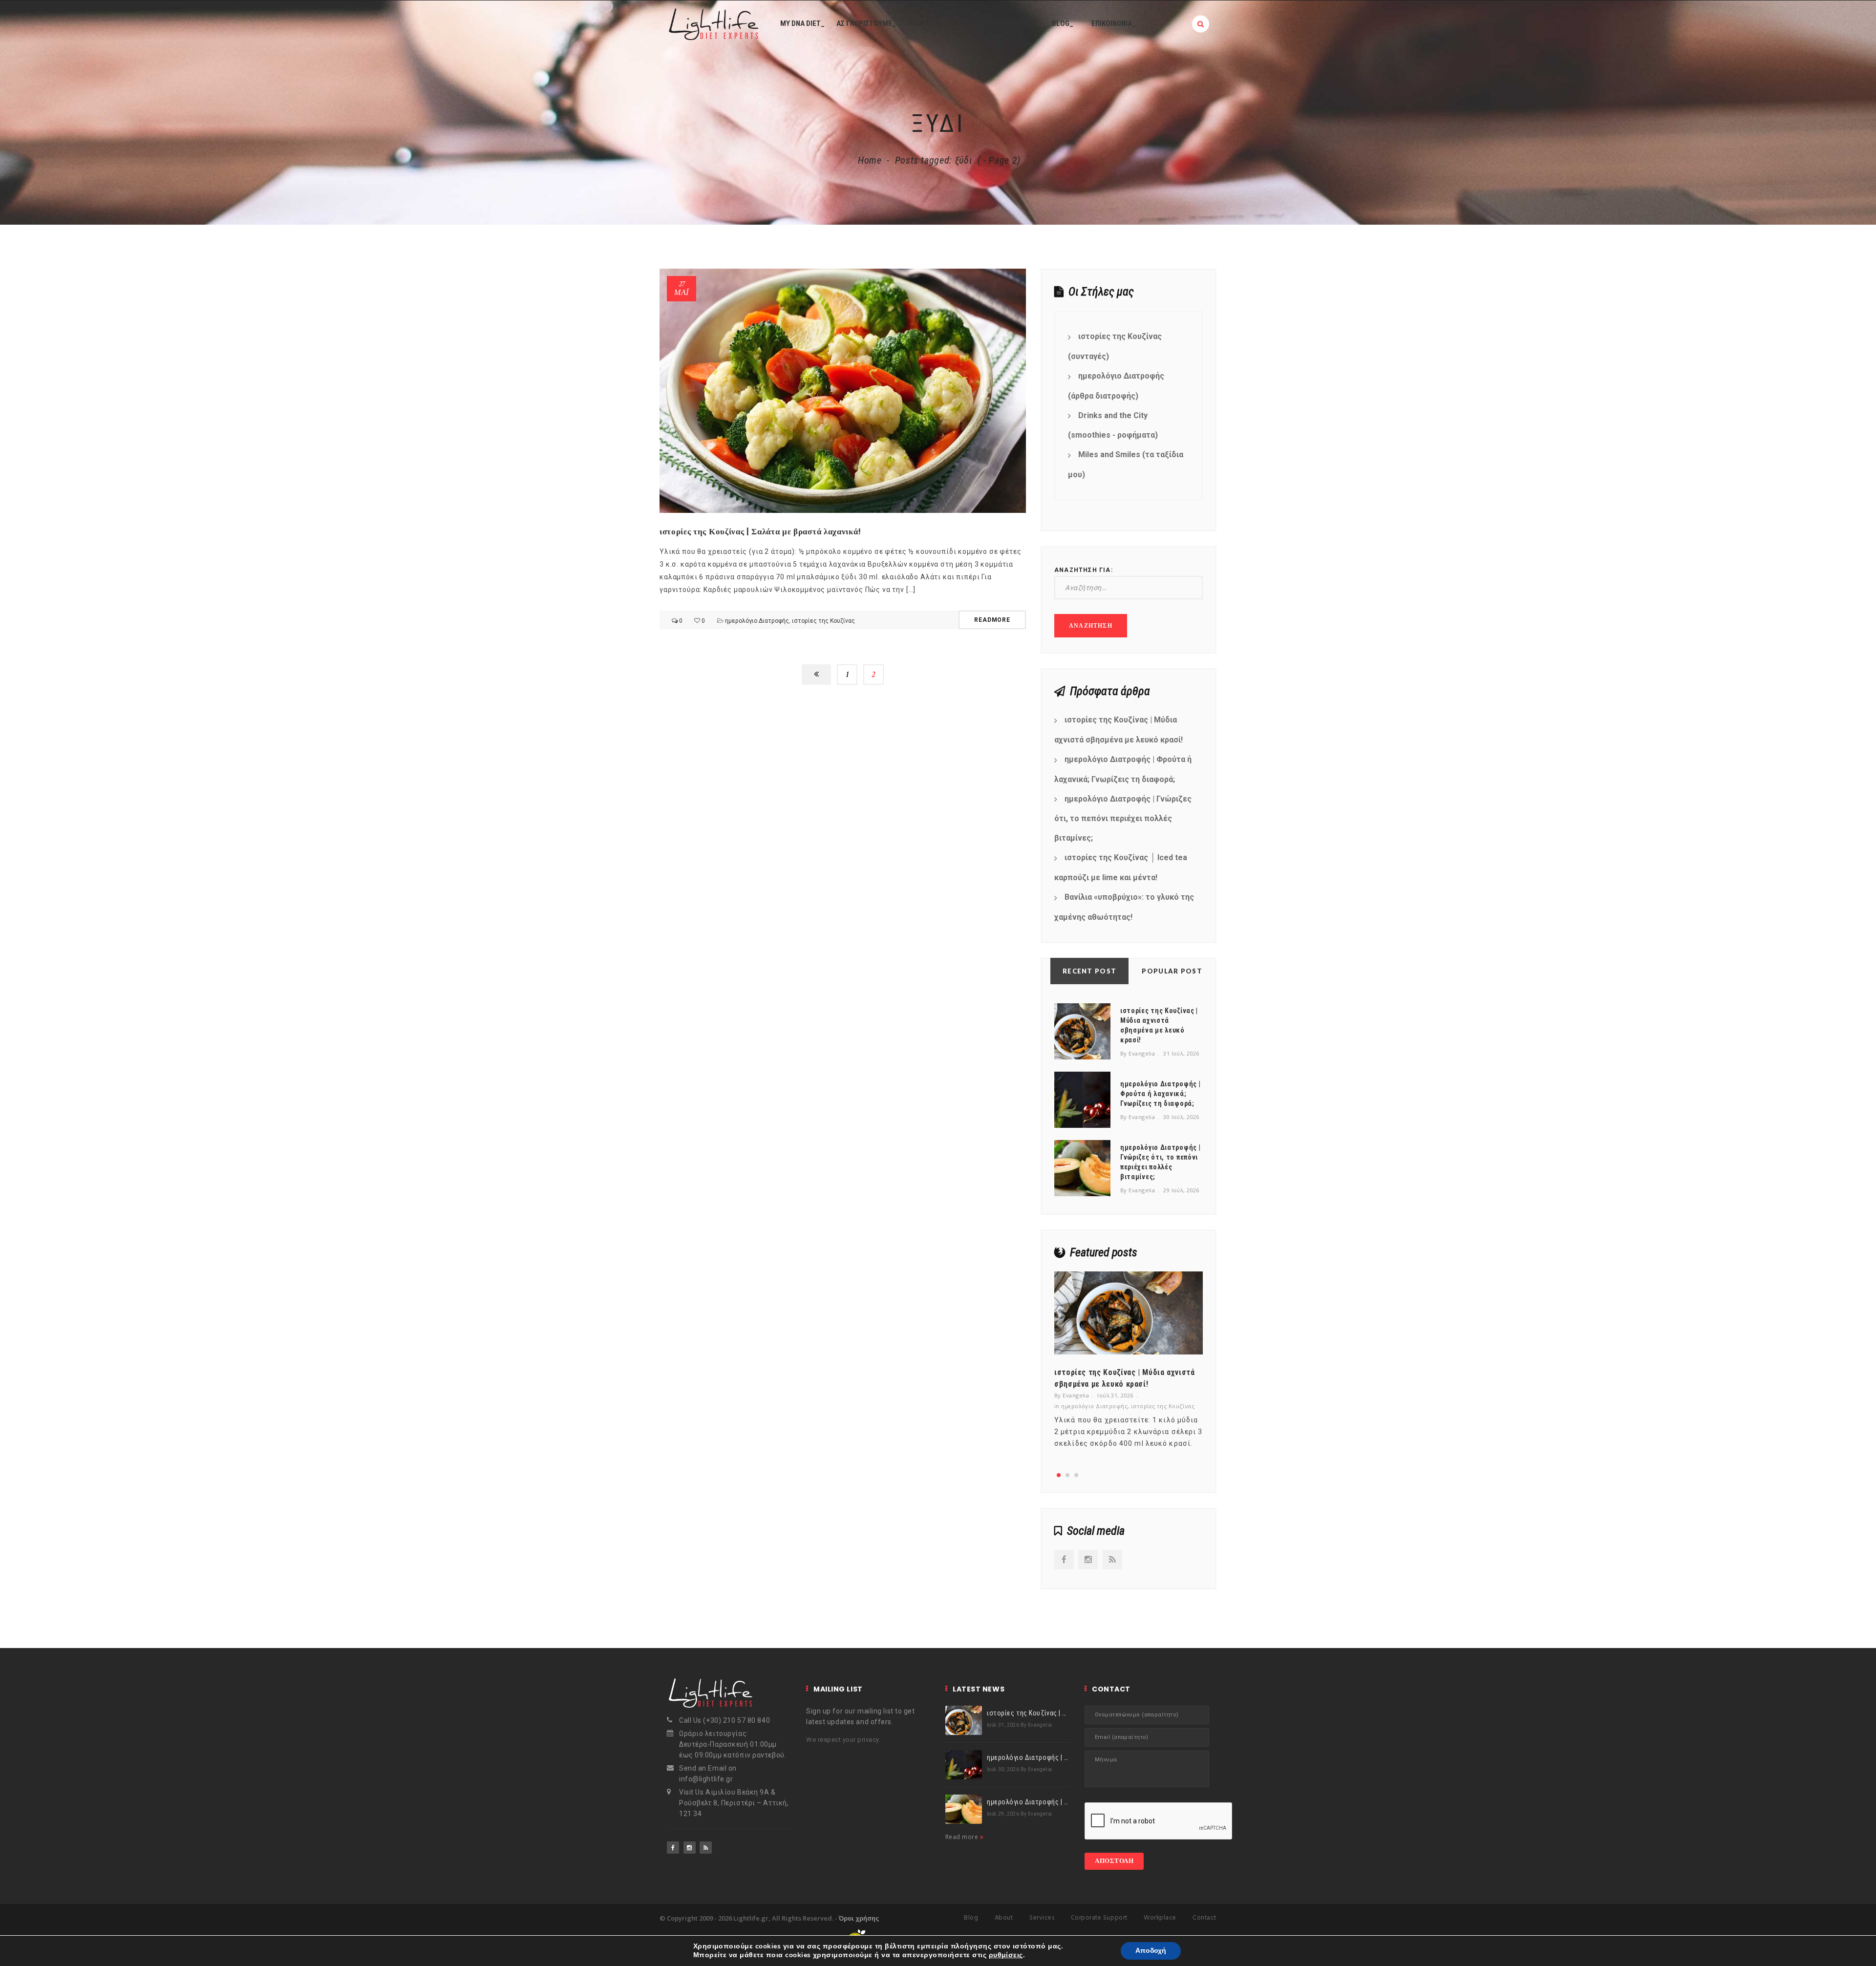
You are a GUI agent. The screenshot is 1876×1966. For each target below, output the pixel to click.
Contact (1204, 1918)
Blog (971, 1918)
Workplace (1160, 1918)
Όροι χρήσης (859, 1918)
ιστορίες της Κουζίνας (823, 621)
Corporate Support (1099, 1918)
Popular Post (1172, 971)
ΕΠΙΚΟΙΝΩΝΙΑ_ (1114, 23)
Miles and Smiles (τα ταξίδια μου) (1126, 465)
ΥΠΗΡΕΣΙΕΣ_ (927, 23)
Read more (963, 1837)
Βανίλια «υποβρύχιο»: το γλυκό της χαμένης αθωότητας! (1124, 907)
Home (870, 160)
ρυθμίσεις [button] (1006, 1955)
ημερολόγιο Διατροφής (757, 621)
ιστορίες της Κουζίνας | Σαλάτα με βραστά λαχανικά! (760, 531)
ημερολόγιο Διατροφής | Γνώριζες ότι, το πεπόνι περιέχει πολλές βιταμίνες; (1123, 819)
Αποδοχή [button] (1151, 1951)
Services (1042, 1918)
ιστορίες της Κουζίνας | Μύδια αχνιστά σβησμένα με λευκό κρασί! (1119, 730)
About (1004, 1918)
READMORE (992, 620)
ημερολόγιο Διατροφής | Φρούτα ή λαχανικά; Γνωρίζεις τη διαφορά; (1123, 769)
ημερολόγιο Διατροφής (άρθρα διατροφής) (1116, 386)
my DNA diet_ (802, 23)
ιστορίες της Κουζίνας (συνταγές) (1115, 346)
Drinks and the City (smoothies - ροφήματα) (1113, 425)
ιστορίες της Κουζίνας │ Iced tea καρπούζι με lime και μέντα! (1121, 867)
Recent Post (1089, 971)
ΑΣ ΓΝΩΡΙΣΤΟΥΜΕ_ (866, 23)
